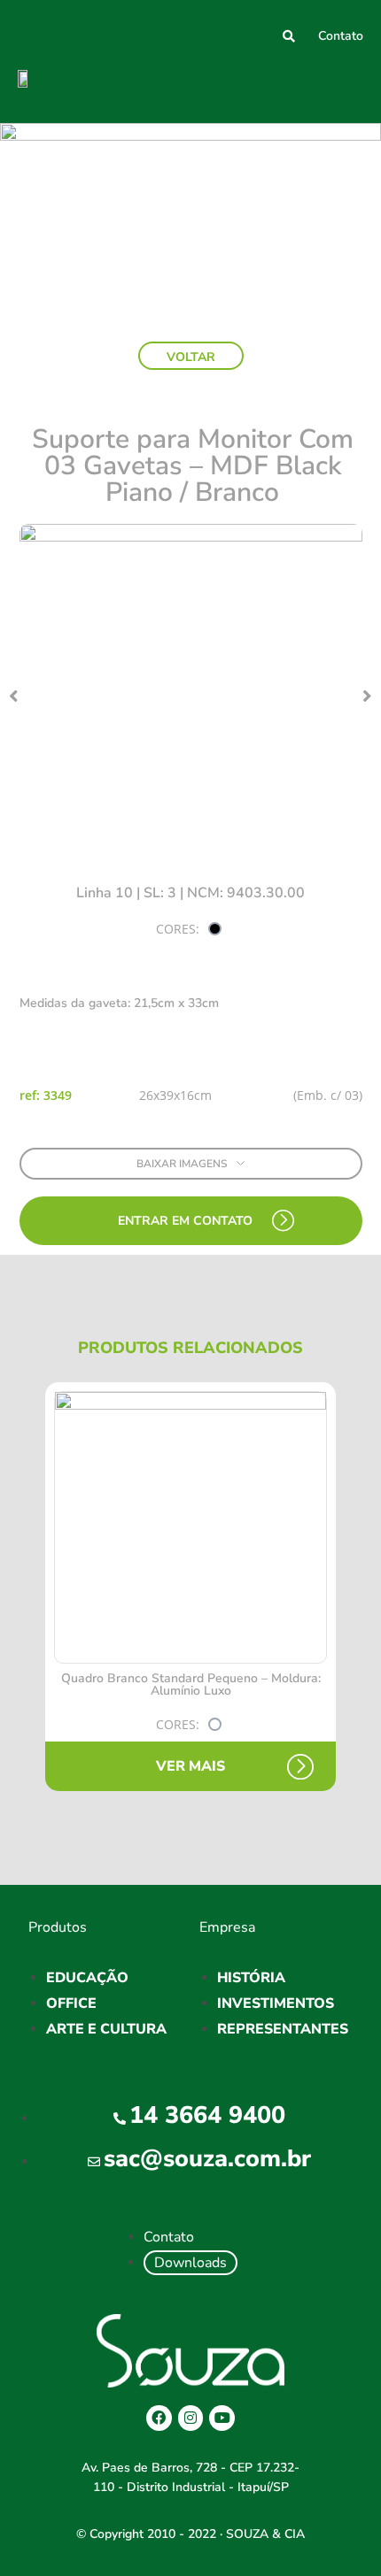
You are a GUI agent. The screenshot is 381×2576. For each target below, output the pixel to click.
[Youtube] (222, 2418)
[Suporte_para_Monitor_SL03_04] (191, 695)
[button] (349, 85)
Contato (341, 36)
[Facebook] (159, 2418)
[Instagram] (191, 2418)
